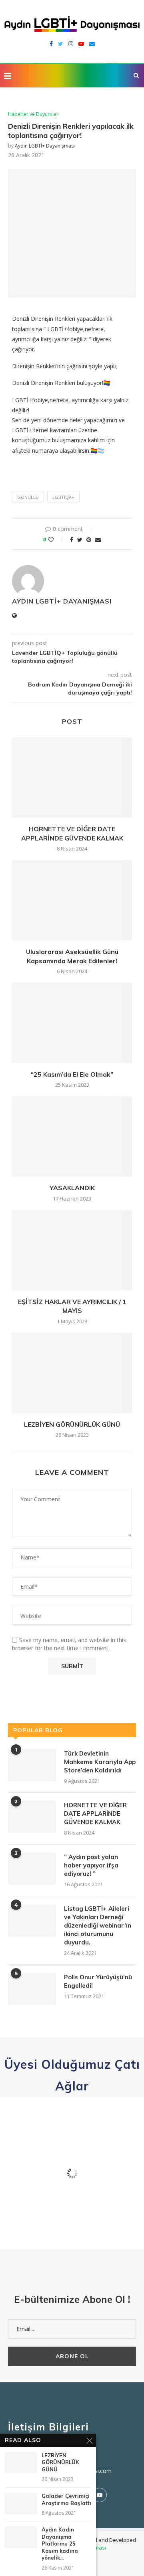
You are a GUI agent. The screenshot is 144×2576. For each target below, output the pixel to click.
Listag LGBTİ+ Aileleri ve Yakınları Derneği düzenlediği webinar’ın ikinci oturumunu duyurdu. (98, 1925)
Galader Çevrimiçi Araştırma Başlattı (66, 2499)
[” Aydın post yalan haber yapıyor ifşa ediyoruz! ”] (32, 1869)
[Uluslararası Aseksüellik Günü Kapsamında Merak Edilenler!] (72, 900)
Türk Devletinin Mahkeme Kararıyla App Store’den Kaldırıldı (100, 1762)
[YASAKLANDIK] (72, 1136)
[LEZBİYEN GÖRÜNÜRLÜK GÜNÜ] (72, 1373)
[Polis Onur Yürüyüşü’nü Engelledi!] (32, 1989)
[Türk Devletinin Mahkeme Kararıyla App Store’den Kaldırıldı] (32, 1765)
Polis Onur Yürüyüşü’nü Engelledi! (98, 1981)
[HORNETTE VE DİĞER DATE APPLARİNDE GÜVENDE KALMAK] (72, 778)
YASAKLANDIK (72, 1188)
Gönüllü (28, 497)
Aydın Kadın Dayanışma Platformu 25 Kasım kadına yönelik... (60, 2544)
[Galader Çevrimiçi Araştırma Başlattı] (21, 2503)
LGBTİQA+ (63, 497)
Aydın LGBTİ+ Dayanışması (45, 146)
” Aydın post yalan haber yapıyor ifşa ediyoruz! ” (91, 1865)
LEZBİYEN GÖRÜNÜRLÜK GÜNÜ (72, 1424)
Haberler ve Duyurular (33, 114)
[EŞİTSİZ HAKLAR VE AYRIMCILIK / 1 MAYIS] (72, 1250)
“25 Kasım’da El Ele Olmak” (72, 1074)
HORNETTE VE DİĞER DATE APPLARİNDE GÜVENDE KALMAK (95, 1814)
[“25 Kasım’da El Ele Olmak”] (72, 1023)
